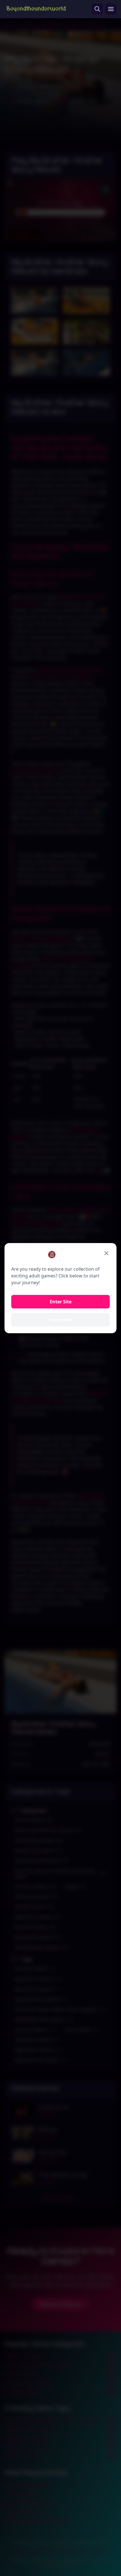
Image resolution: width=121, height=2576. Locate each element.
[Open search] (97, 9)
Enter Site (61, 1302)
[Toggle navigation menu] (111, 9)
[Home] (36, 9)
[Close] (106, 1253)
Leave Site (60, 1320)
